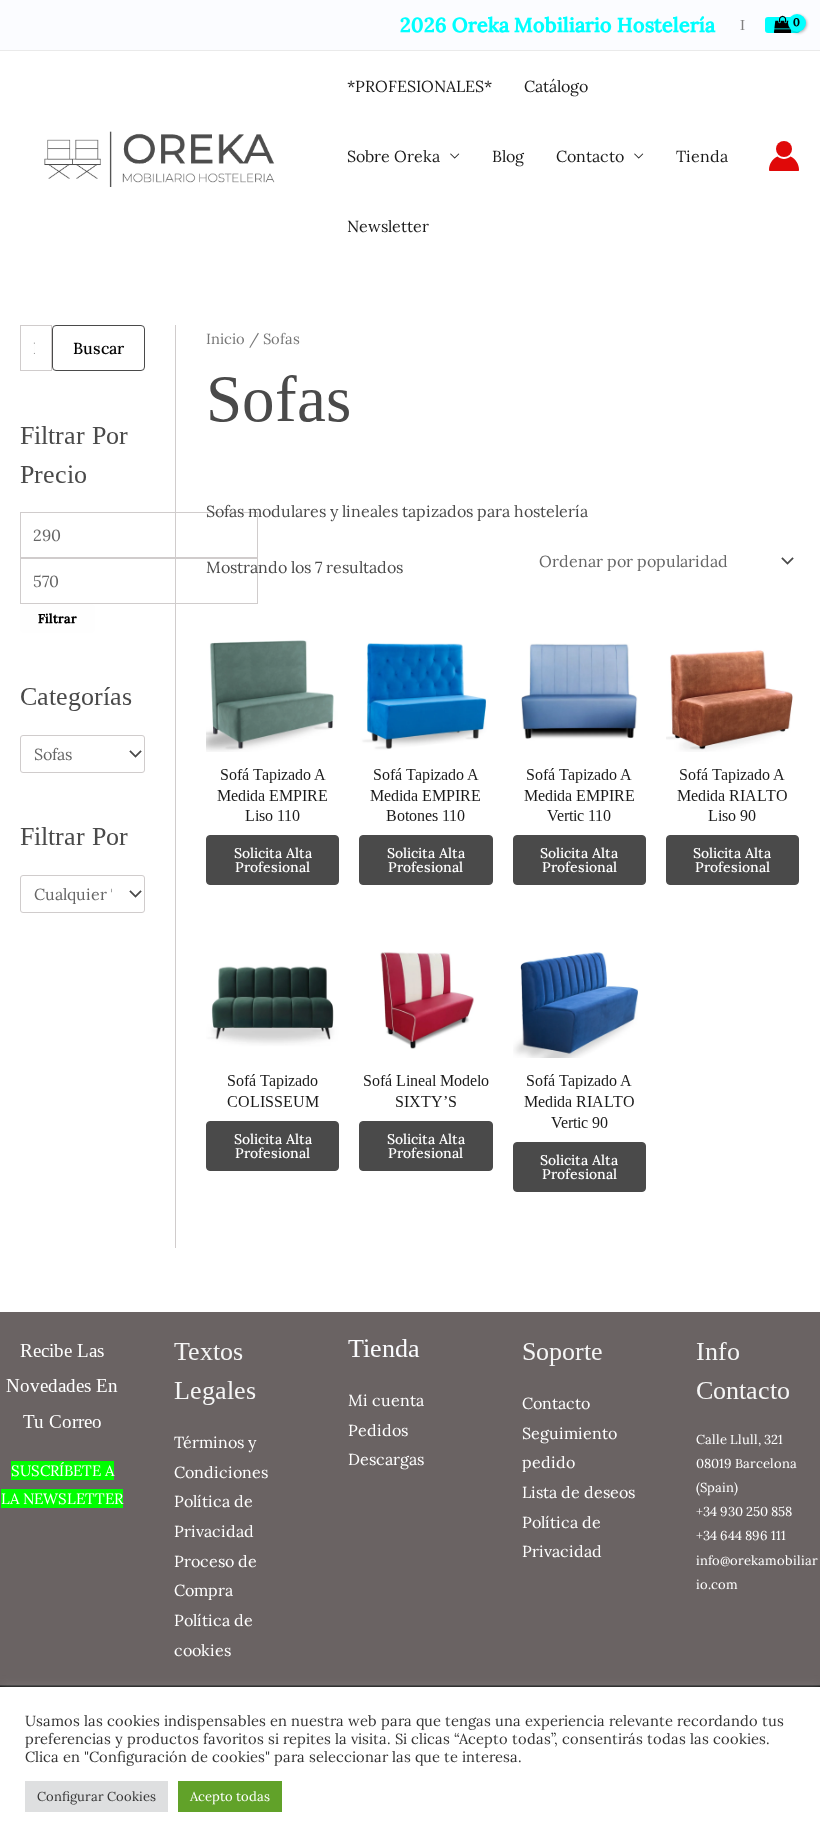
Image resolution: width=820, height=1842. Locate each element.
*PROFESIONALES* (419, 86)
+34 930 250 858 (744, 1511)
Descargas (386, 1459)
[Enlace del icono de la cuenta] (784, 156)
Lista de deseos (578, 1492)
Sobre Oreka (393, 156)
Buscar (98, 348)
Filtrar (57, 618)
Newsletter (388, 226)
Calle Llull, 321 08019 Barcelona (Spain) (746, 1463)
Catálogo (556, 86)
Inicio (225, 338)
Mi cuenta (386, 1400)
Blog (508, 156)
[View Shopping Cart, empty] (782, 25)
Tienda (702, 156)
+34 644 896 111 (741, 1535)
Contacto (590, 156)
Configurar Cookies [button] (96, 1796)
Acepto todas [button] (230, 1796)
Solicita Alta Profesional (273, 860)
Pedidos (378, 1430)
